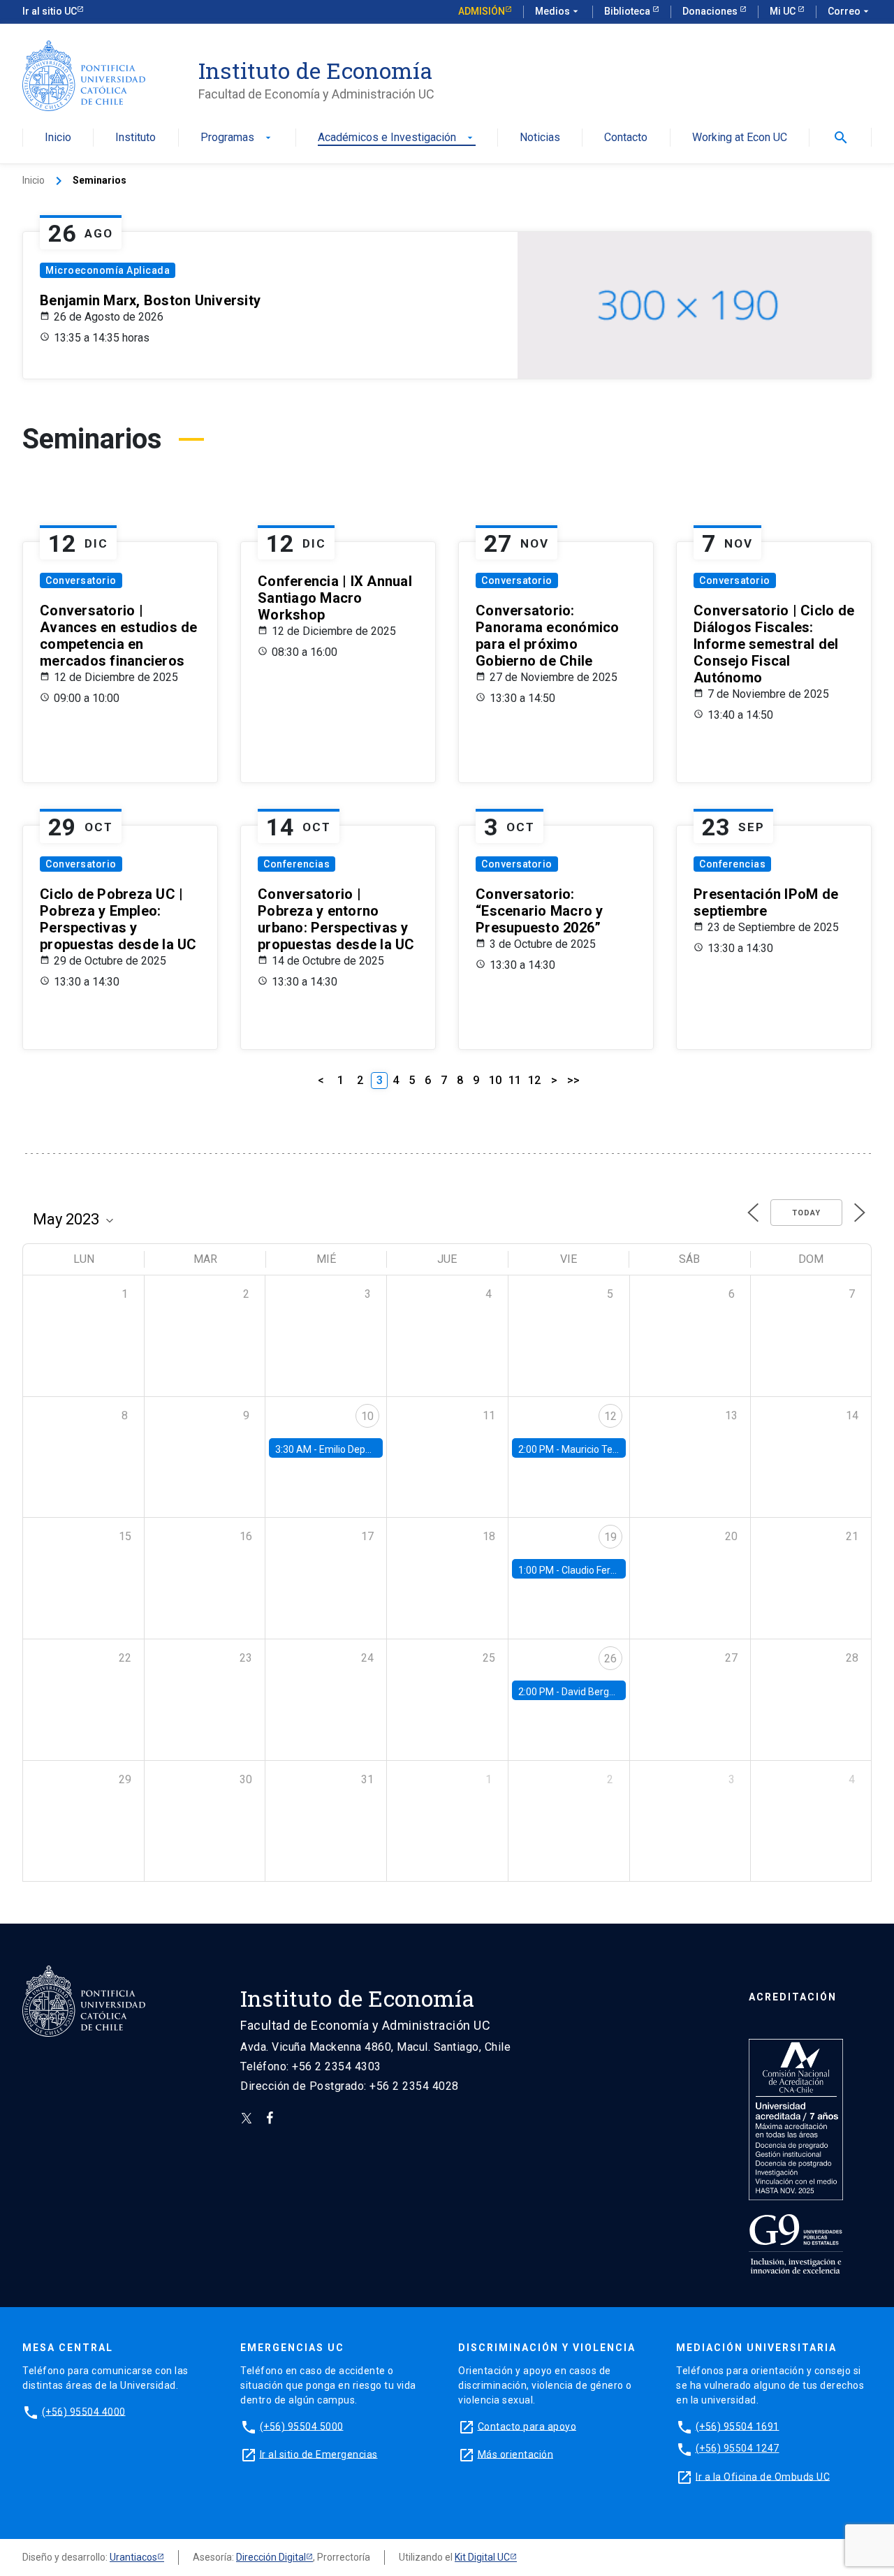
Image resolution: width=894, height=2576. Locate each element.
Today (806, 1213)
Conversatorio (81, 580)
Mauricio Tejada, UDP (608, 1449)
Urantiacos (133, 2557)
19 (610, 1537)
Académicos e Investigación (397, 138)
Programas (237, 138)
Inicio (58, 138)
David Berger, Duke (603, 1692)
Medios (558, 11)
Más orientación (516, 2454)
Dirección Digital (271, 2557)
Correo (850, 11)
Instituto (135, 138)
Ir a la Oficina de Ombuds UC (763, 2476)
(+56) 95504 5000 (302, 2426)
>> (573, 1080)
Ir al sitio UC (50, 11)
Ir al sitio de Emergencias (319, 2454)
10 (495, 1080)
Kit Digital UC (482, 2557)
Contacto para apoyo (527, 2426)
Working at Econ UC (740, 138)
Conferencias (296, 864)
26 (610, 1659)
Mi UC (784, 11)
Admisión (482, 11)
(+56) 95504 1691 (738, 2426)
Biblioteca (628, 11)
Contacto (626, 138)
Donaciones (711, 11)
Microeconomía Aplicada (108, 270)
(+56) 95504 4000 (84, 2411)
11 (515, 1080)
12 (534, 1080)
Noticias (540, 138)
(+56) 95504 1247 (738, 2448)
